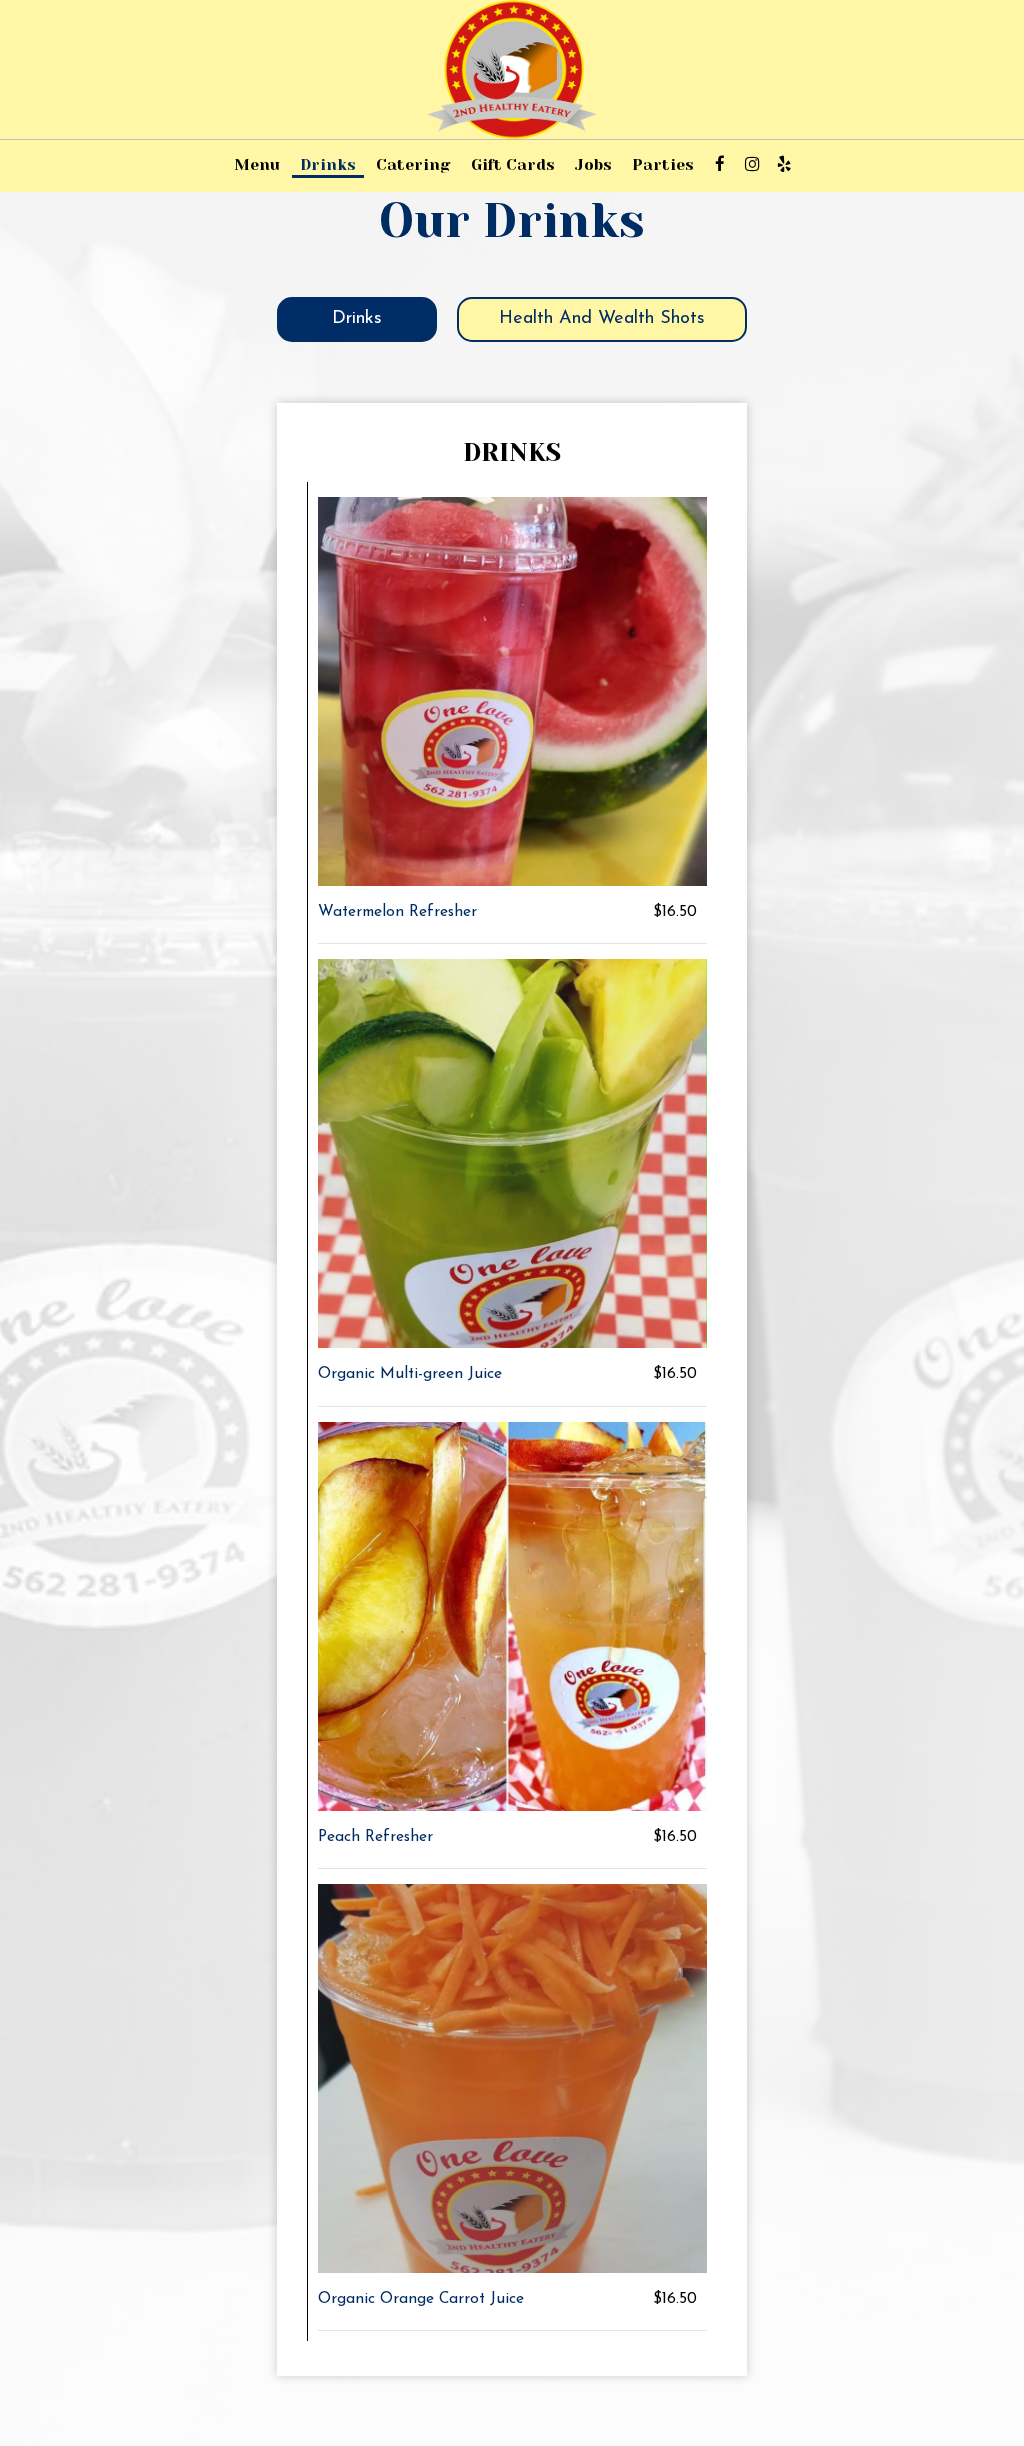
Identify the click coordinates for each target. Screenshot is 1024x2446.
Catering (413, 165)
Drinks (328, 165)
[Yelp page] (784, 164)
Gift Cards (513, 165)
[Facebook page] (720, 164)
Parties (663, 165)
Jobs (593, 165)
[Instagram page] (752, 164)
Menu (257, 165)
